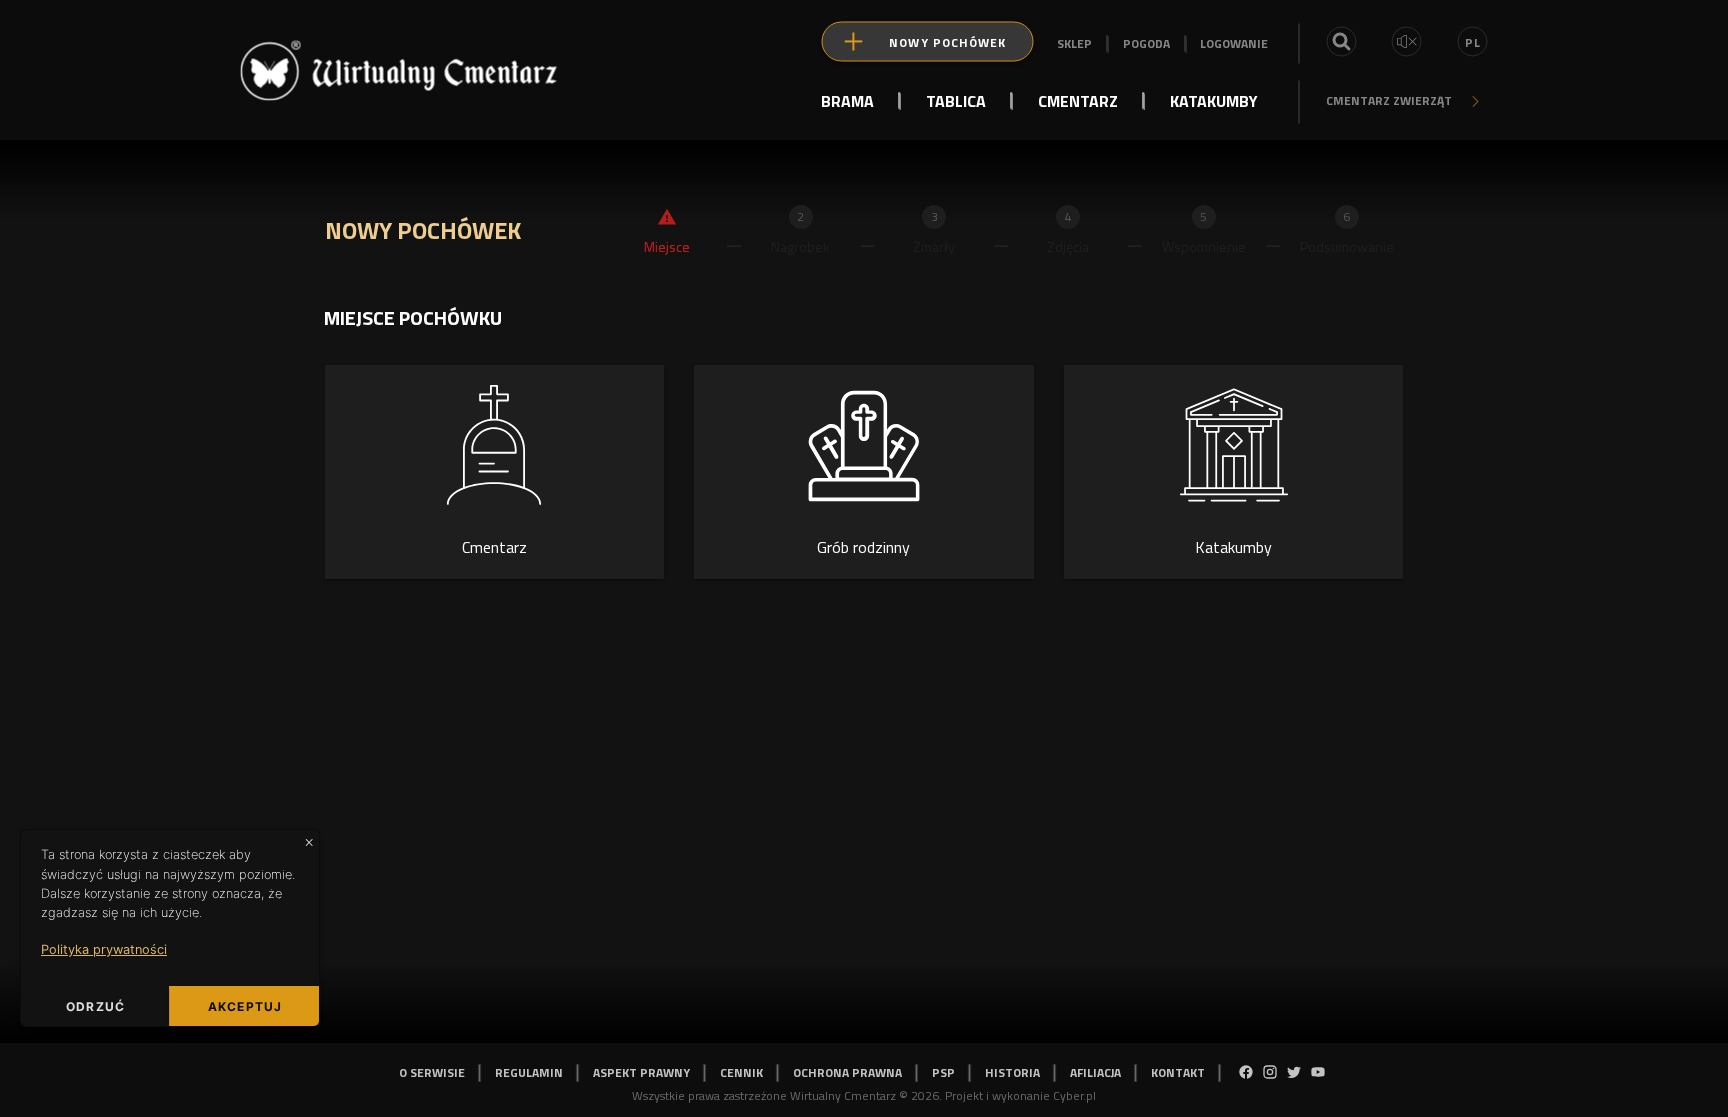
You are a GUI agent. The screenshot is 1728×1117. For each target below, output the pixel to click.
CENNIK (741, 1072)
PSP (943, 1072)
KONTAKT (1178, 1072)
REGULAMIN (529, 1072)
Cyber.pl (1074, 1095)
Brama (847, 100)
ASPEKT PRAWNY (641, 1072)
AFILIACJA (1095, 1072)
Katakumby (1214, 100)
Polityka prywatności (104, 949)
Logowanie (1234, 43)
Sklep (1074, 43)
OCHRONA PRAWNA (847, 1072)
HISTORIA (1012, 1072)
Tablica (956, 100)
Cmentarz (1078, 100)
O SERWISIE (432, 1072)
